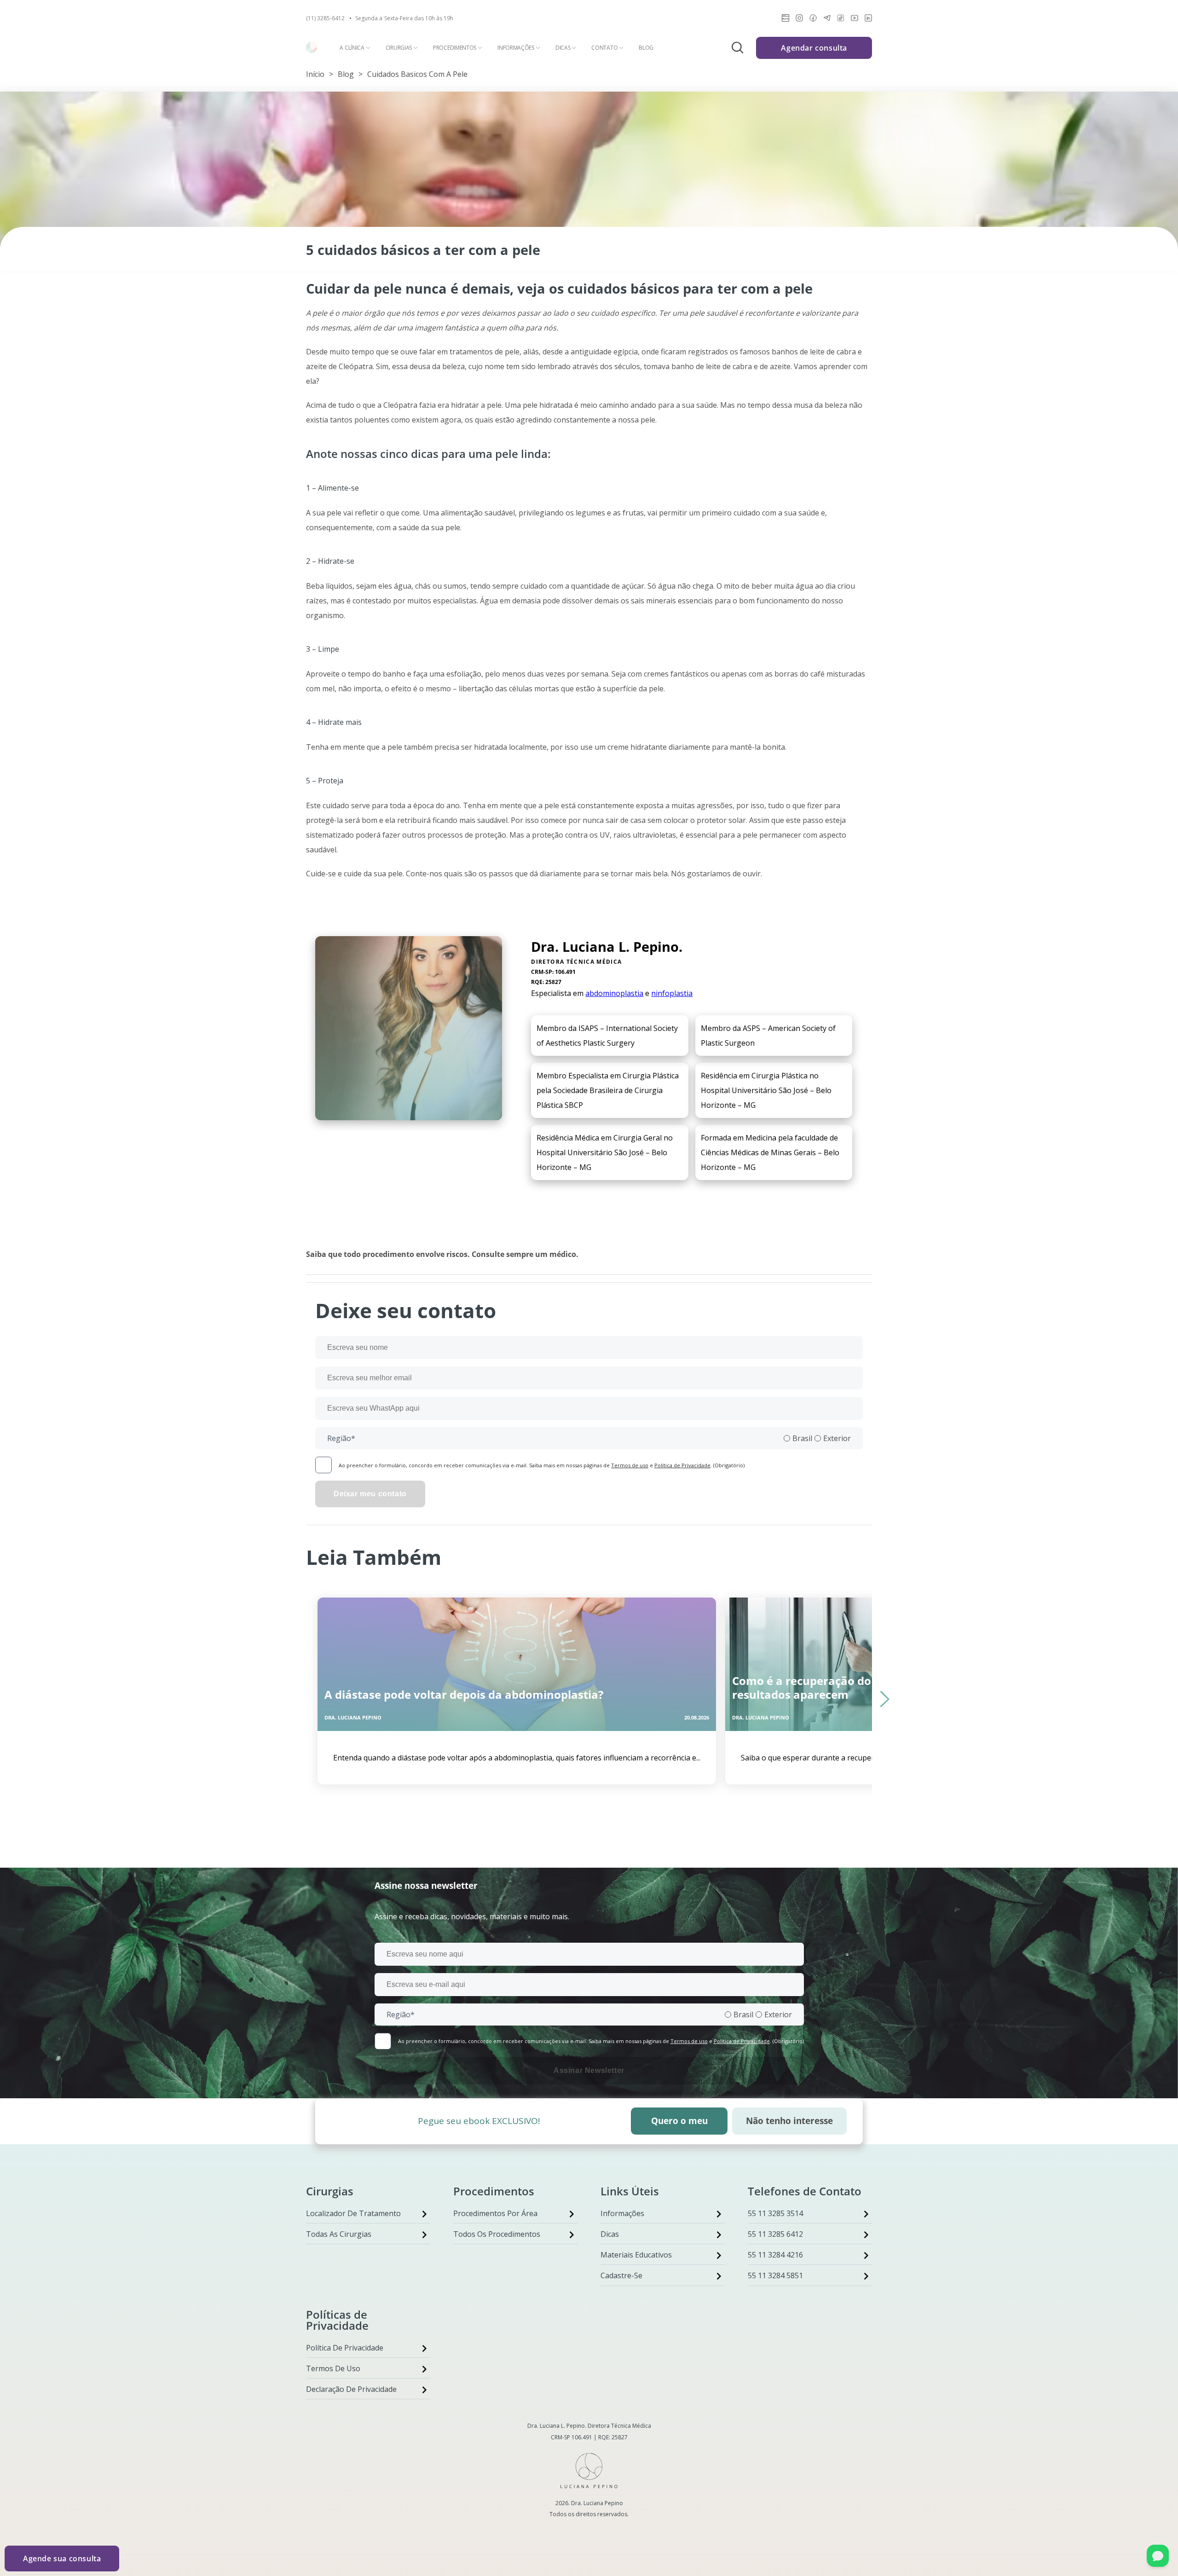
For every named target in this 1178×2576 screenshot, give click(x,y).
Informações (516, 48)
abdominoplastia (614, 993)
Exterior (837, 1438)
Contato (604, 48)
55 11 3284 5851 (775, 2275)
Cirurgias (399, 48)
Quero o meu (679, 2121)
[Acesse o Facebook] (813, 20)
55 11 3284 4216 (775, 2255)
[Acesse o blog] (785, 20)
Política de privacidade (345, 2348)
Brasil (802, 1438)
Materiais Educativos (636, 2255)
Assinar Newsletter (589, 2070)
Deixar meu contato (370, 1494)
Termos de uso (630, 1465)
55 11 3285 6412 (775, 2234)
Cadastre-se (621, 2275)
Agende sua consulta (62, 2559)
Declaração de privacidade (351, 2389)
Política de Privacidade (682, 1465)
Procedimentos (455, 48)
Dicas (563, 48)
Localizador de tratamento (353, 2213)
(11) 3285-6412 (325, 18)
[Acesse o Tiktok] (841, 20)
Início (315, 74)
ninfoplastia (672, 993)
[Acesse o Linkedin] (868, 20)
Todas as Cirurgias (339, 2234)
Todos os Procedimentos (497, 2234)
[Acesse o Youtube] (855, 20)
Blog (646, 48)
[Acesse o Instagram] (799, 20)
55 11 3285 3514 (775, 2213)
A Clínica (352, 48)
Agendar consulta (814, 48)
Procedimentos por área (495, 2213)
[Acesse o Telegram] (827, 20)
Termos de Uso (333, 2368)
